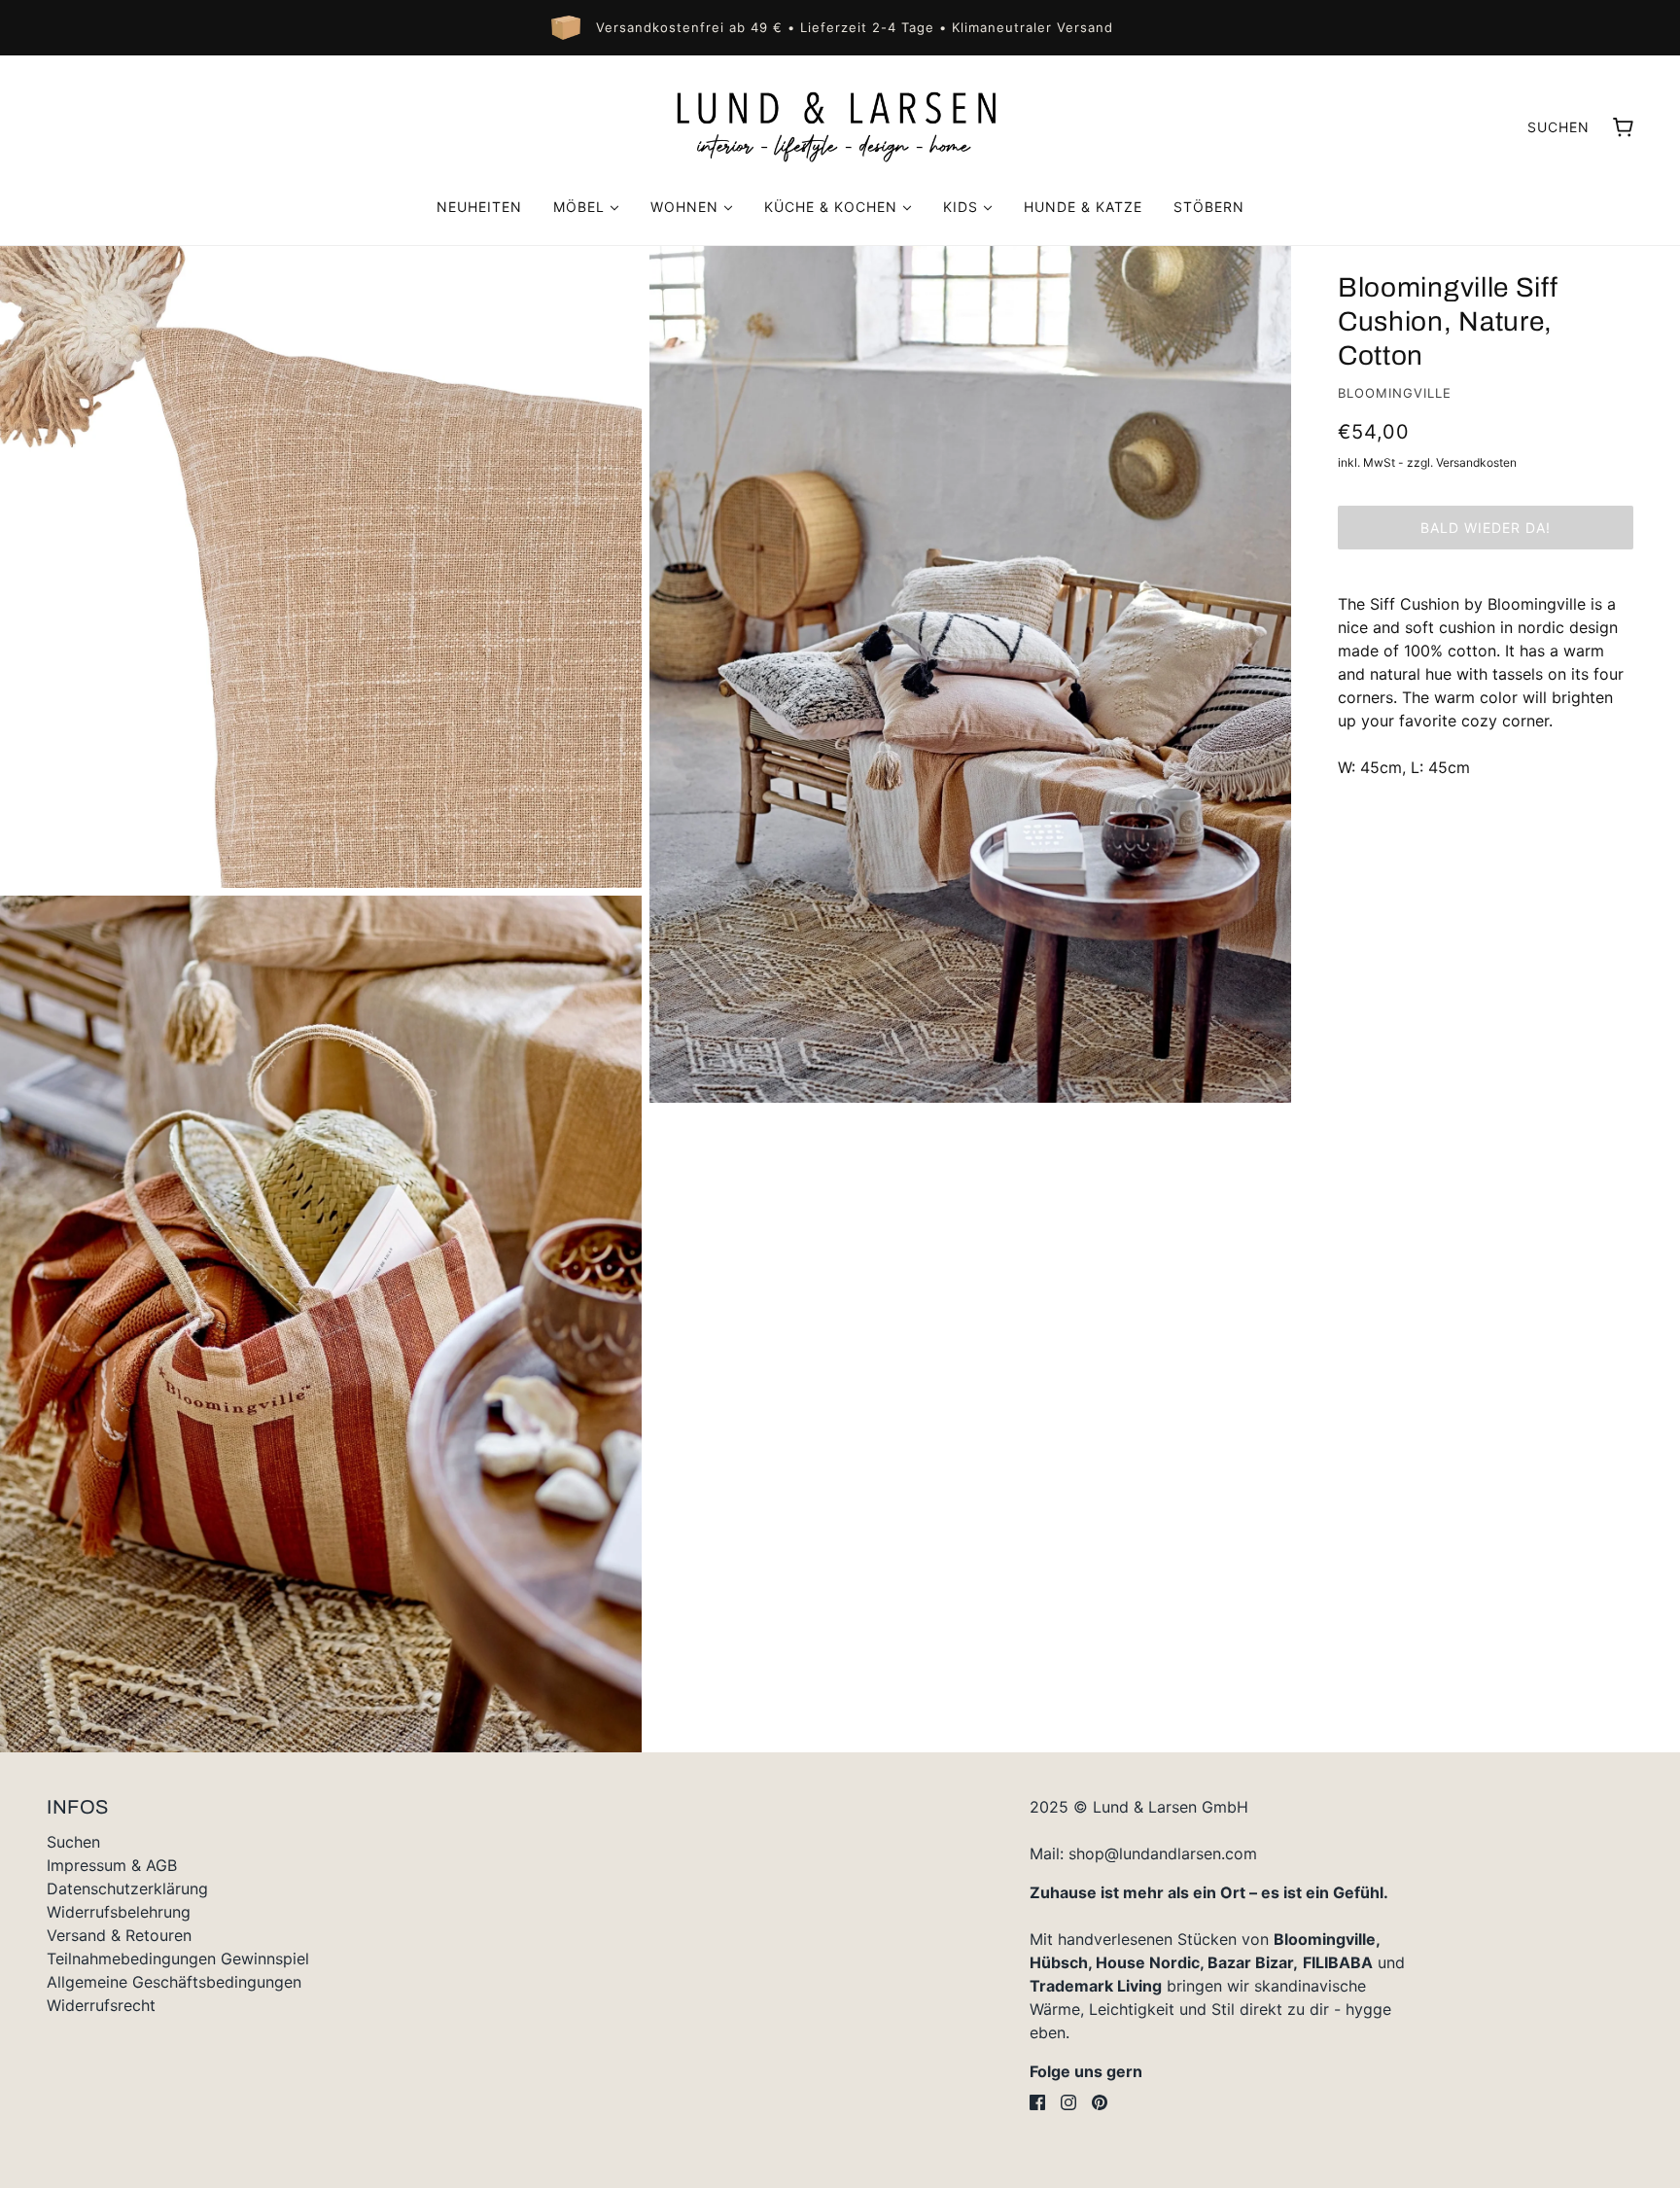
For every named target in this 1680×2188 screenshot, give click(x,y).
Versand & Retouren (119, 1935)
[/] (840, 126)
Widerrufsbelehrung (119, 1912)
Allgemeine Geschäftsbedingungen (174, 1982)
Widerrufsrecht (101, 2005)
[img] (1037, 2102)
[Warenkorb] (1623, 127)
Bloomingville (1395, 393)
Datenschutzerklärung (127, 1888)
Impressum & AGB (112, 1865)
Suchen (1558, 127)
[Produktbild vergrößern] (321, 567)
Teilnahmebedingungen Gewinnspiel (178, 1959)
